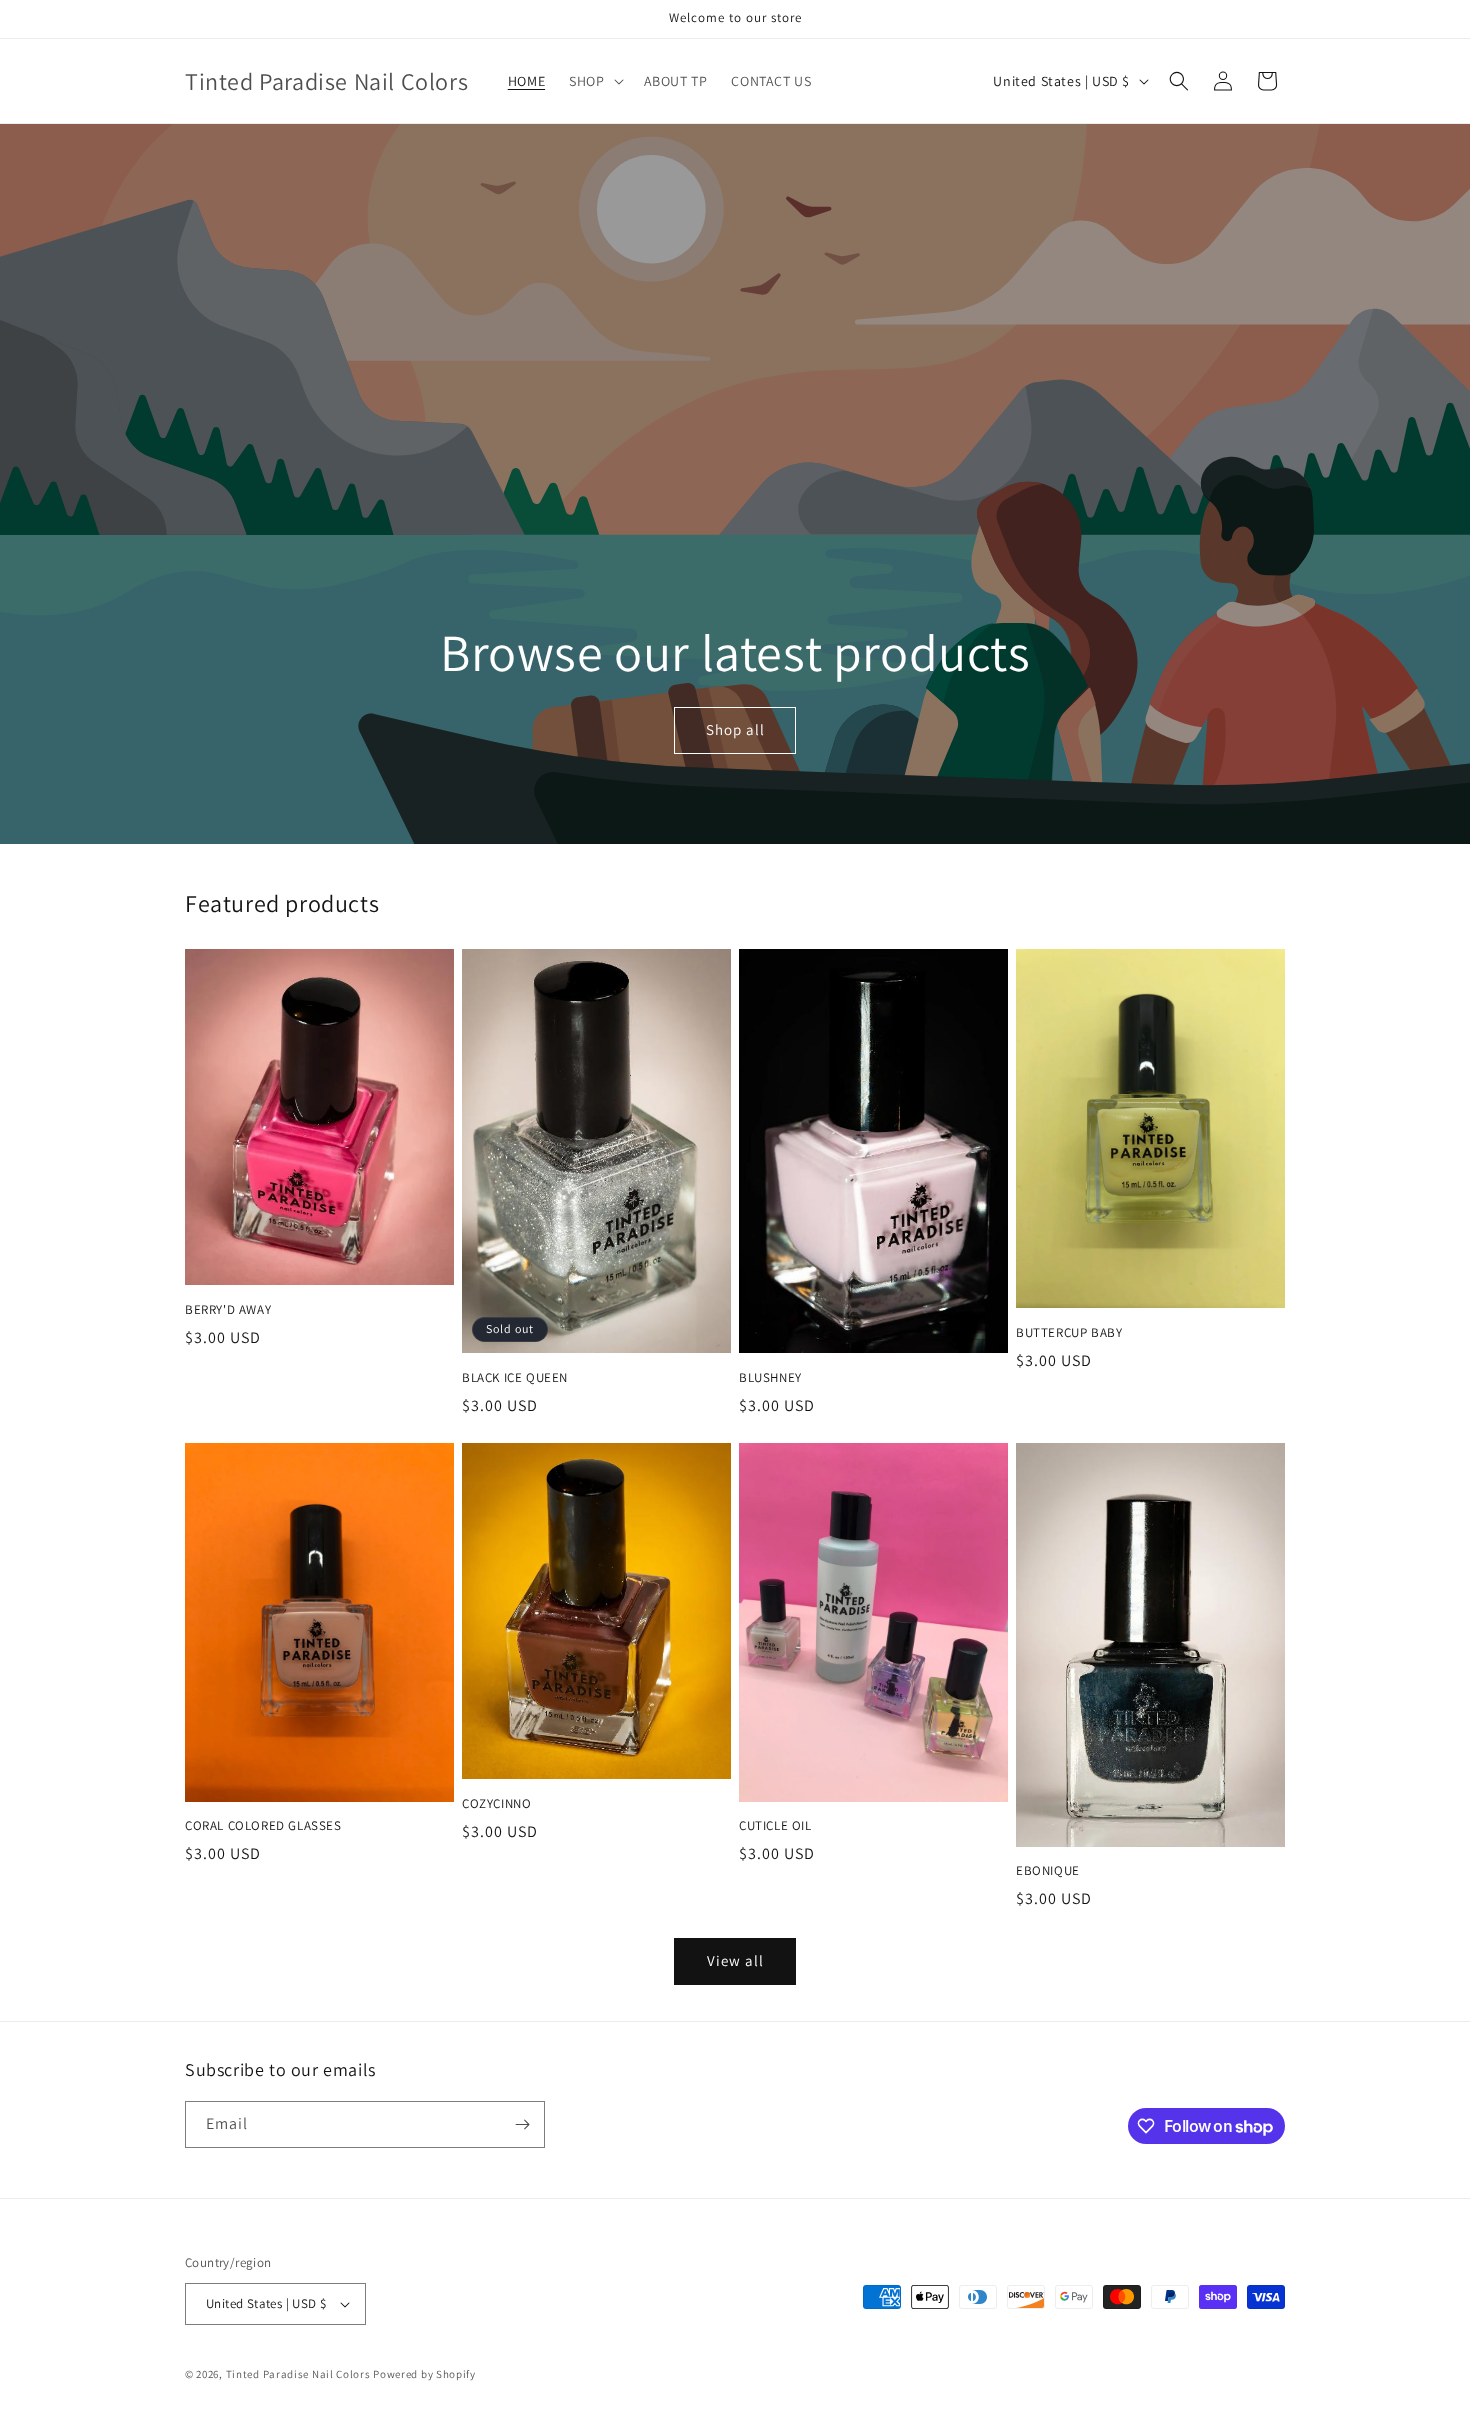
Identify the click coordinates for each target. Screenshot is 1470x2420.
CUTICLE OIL (775, 1826)
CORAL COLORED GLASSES (263, 1826)
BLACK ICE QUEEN (515, 1378)
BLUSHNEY (770, 1378)
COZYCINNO (496, 1804)
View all (735, 1960)
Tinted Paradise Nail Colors (298, 2374)
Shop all (734, 730)
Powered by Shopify (424, 2374)
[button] (594, 81)
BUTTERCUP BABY (1069, 1333)
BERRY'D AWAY (228, 1310)
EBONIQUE (1048, 1871)
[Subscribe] (522, 2124)
